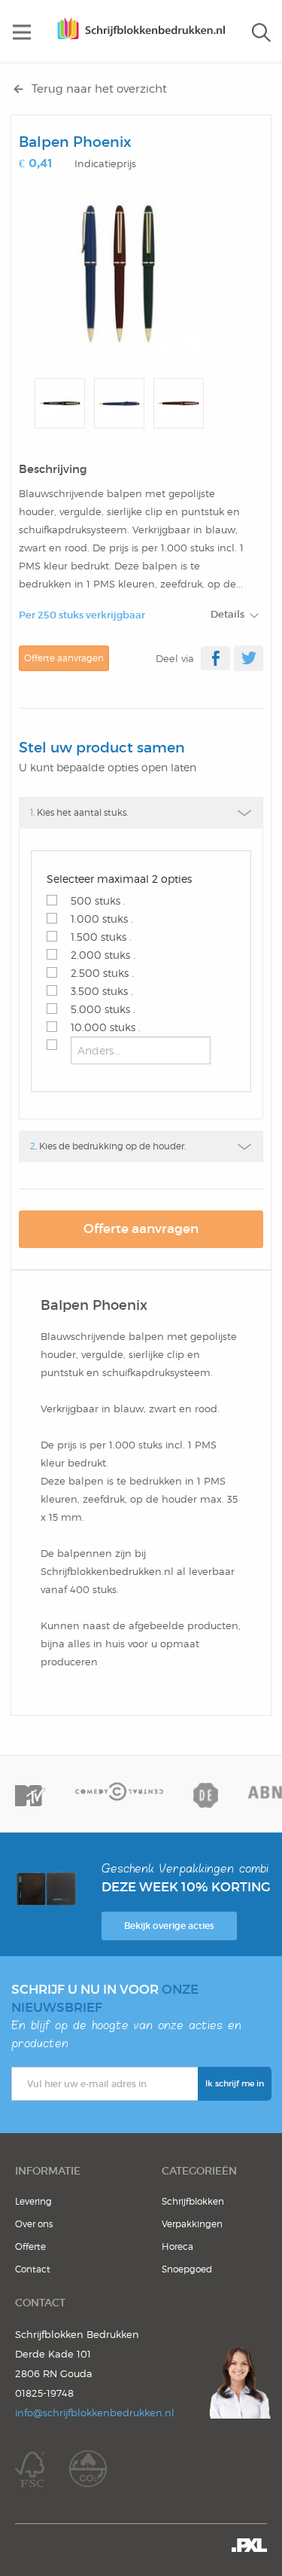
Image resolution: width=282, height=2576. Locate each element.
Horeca (177, 2246)
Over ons (34, 2224)
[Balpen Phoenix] (119, 274)
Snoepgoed (187, 2269)
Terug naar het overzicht (99, 89)
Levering (33, 2201)
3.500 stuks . (102, 991)
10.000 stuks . (106, 1027)
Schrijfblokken (193, 2201)
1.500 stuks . (101, 937)
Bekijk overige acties (169, 1926)
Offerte (30, 2246)
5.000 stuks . (103, 1009)
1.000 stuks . (102, 919)
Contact (33, 2269)
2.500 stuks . (102, 973)
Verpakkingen (192, 2224)
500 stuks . (98, 900)
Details (227, 614)
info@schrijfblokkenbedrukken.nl (95, 2413)
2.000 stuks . (103, 955)
